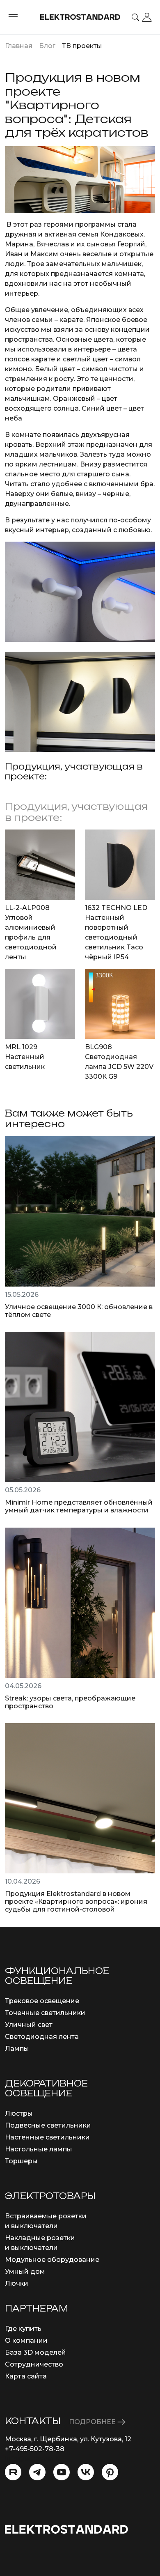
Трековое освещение (42, 2001)
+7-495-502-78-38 (35, 2449)
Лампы (17, 2049)
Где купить (23, 2329)
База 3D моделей (35, 2352)
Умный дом (25, 2272)
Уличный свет (29, 2025)
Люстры (19, 2113)
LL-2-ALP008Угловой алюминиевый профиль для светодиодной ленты (31, 932)
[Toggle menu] (13, 17)
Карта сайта (26, 2376)
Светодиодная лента (42, 2037)
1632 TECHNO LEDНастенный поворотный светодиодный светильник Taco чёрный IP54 (116, 932)
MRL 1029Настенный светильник (25, 1057)
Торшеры (21, 2161)
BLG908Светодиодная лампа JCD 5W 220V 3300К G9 (119, 1062)
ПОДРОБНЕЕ (93, 2422)
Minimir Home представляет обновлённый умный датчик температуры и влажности (79, 1506)
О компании (26, 2340)
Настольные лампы (39, 2149)
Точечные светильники (45, 2013)
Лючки (17, 2283)
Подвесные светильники (48, 2125)
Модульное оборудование (52, 2260)
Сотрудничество (34, 2364)
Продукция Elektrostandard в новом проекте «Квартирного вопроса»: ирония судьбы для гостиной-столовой (76, 1902)
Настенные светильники (47, 2137)
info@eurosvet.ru (33, 2459)
